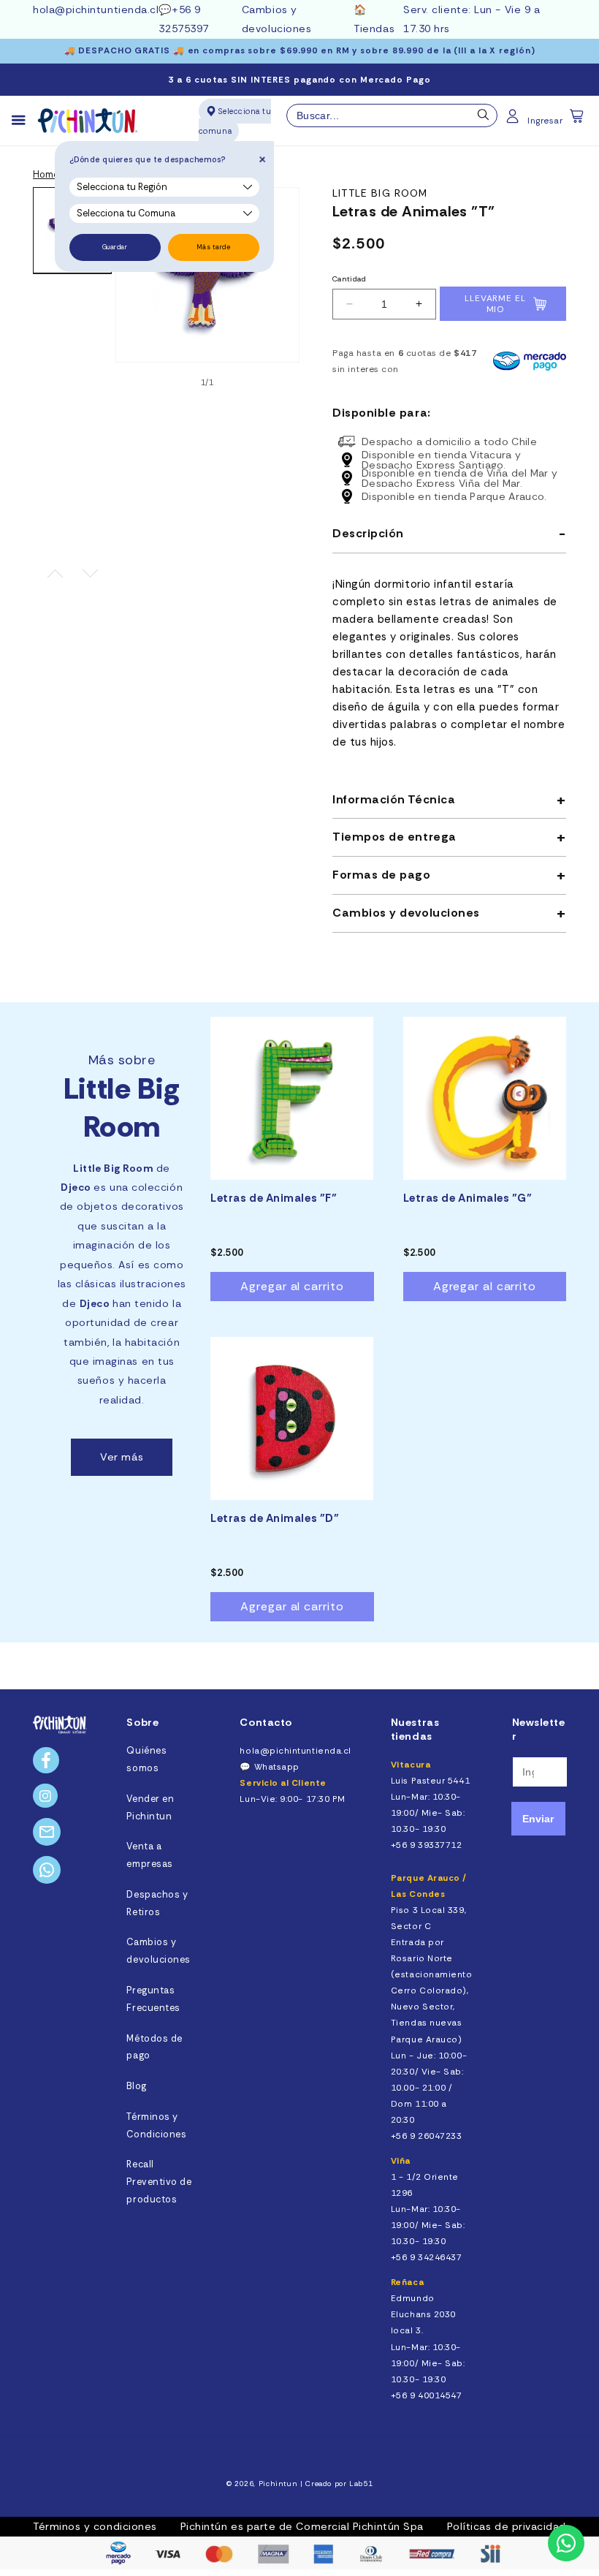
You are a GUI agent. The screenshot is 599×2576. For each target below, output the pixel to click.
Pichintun (278, 2484)
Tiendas (374, 29)
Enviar (538, 1819)
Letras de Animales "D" (275, 1519)
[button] (578, 121)
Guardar (115, 247)
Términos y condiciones (95, 2526)
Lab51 (361, 2484)
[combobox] (392, 115)
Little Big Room (380, 193)
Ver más (122, 1457)
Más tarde (214, 247)
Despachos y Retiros (157, 1903)
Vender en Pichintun (150, 1808)
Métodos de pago (154, 2047)
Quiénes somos (146, 1759)
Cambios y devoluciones (158, 1951)
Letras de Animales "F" (274, 1198)
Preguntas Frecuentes (153, 1999)
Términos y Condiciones (156, 2126)
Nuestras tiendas (415, 1729)
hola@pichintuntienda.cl (96, 10)
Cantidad (349, 279)
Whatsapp (277, 1767)
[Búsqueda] (484, 118)
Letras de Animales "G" (468, 1198)
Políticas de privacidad (507, 2526)
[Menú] (25, 121)
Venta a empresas (149, 1855)
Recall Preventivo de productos (159, 2182)
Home (46, 175)
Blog (136, 2086)
